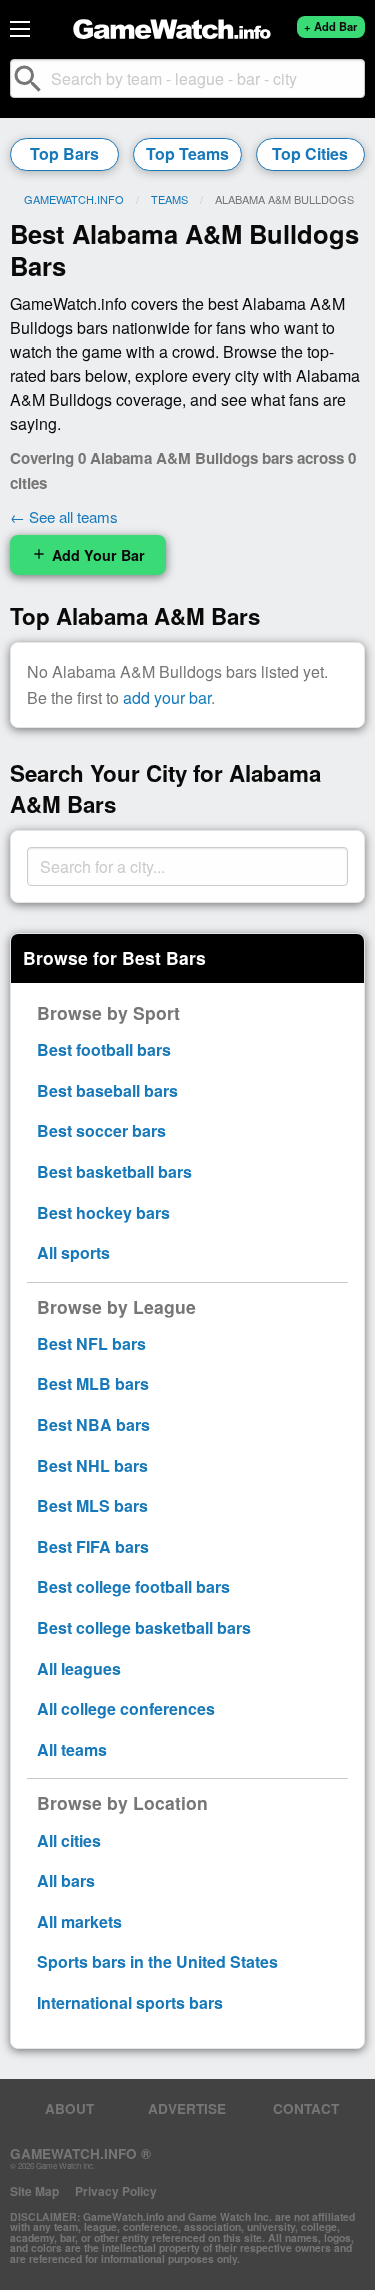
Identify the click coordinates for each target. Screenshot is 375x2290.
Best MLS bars (92, 1505)
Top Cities (310, 153)
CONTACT (306, 2108)
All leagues (79, 1668)
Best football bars (104, 1049)
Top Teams (187, 153)
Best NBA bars (93, 1424)
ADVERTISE (187, 2108)
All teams (72, 1749)
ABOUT (69, 2108)
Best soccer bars (101, 1130)
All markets (79, 1921)
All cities (69, 1840)
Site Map (34, 2191)
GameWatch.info (74, 199)
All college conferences (126, 1708)
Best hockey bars (103, 1212)
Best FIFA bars (93, 1546)
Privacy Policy (116, 2191)
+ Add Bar (330, 26)
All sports (73, 1252)
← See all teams (64, 516)
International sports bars (130, 2002)
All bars (66, 1880)
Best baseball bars (107, 1090)
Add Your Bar (88, 555)
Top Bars (64, 153)
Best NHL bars (92, 1465)
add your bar (167, 697)
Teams (169, 199)
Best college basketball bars (144, 1627)
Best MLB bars (93, 1383)
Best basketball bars (114, 1171)
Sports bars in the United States (157, 1961)
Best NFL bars (91, 1343)
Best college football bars (133, 1586)
